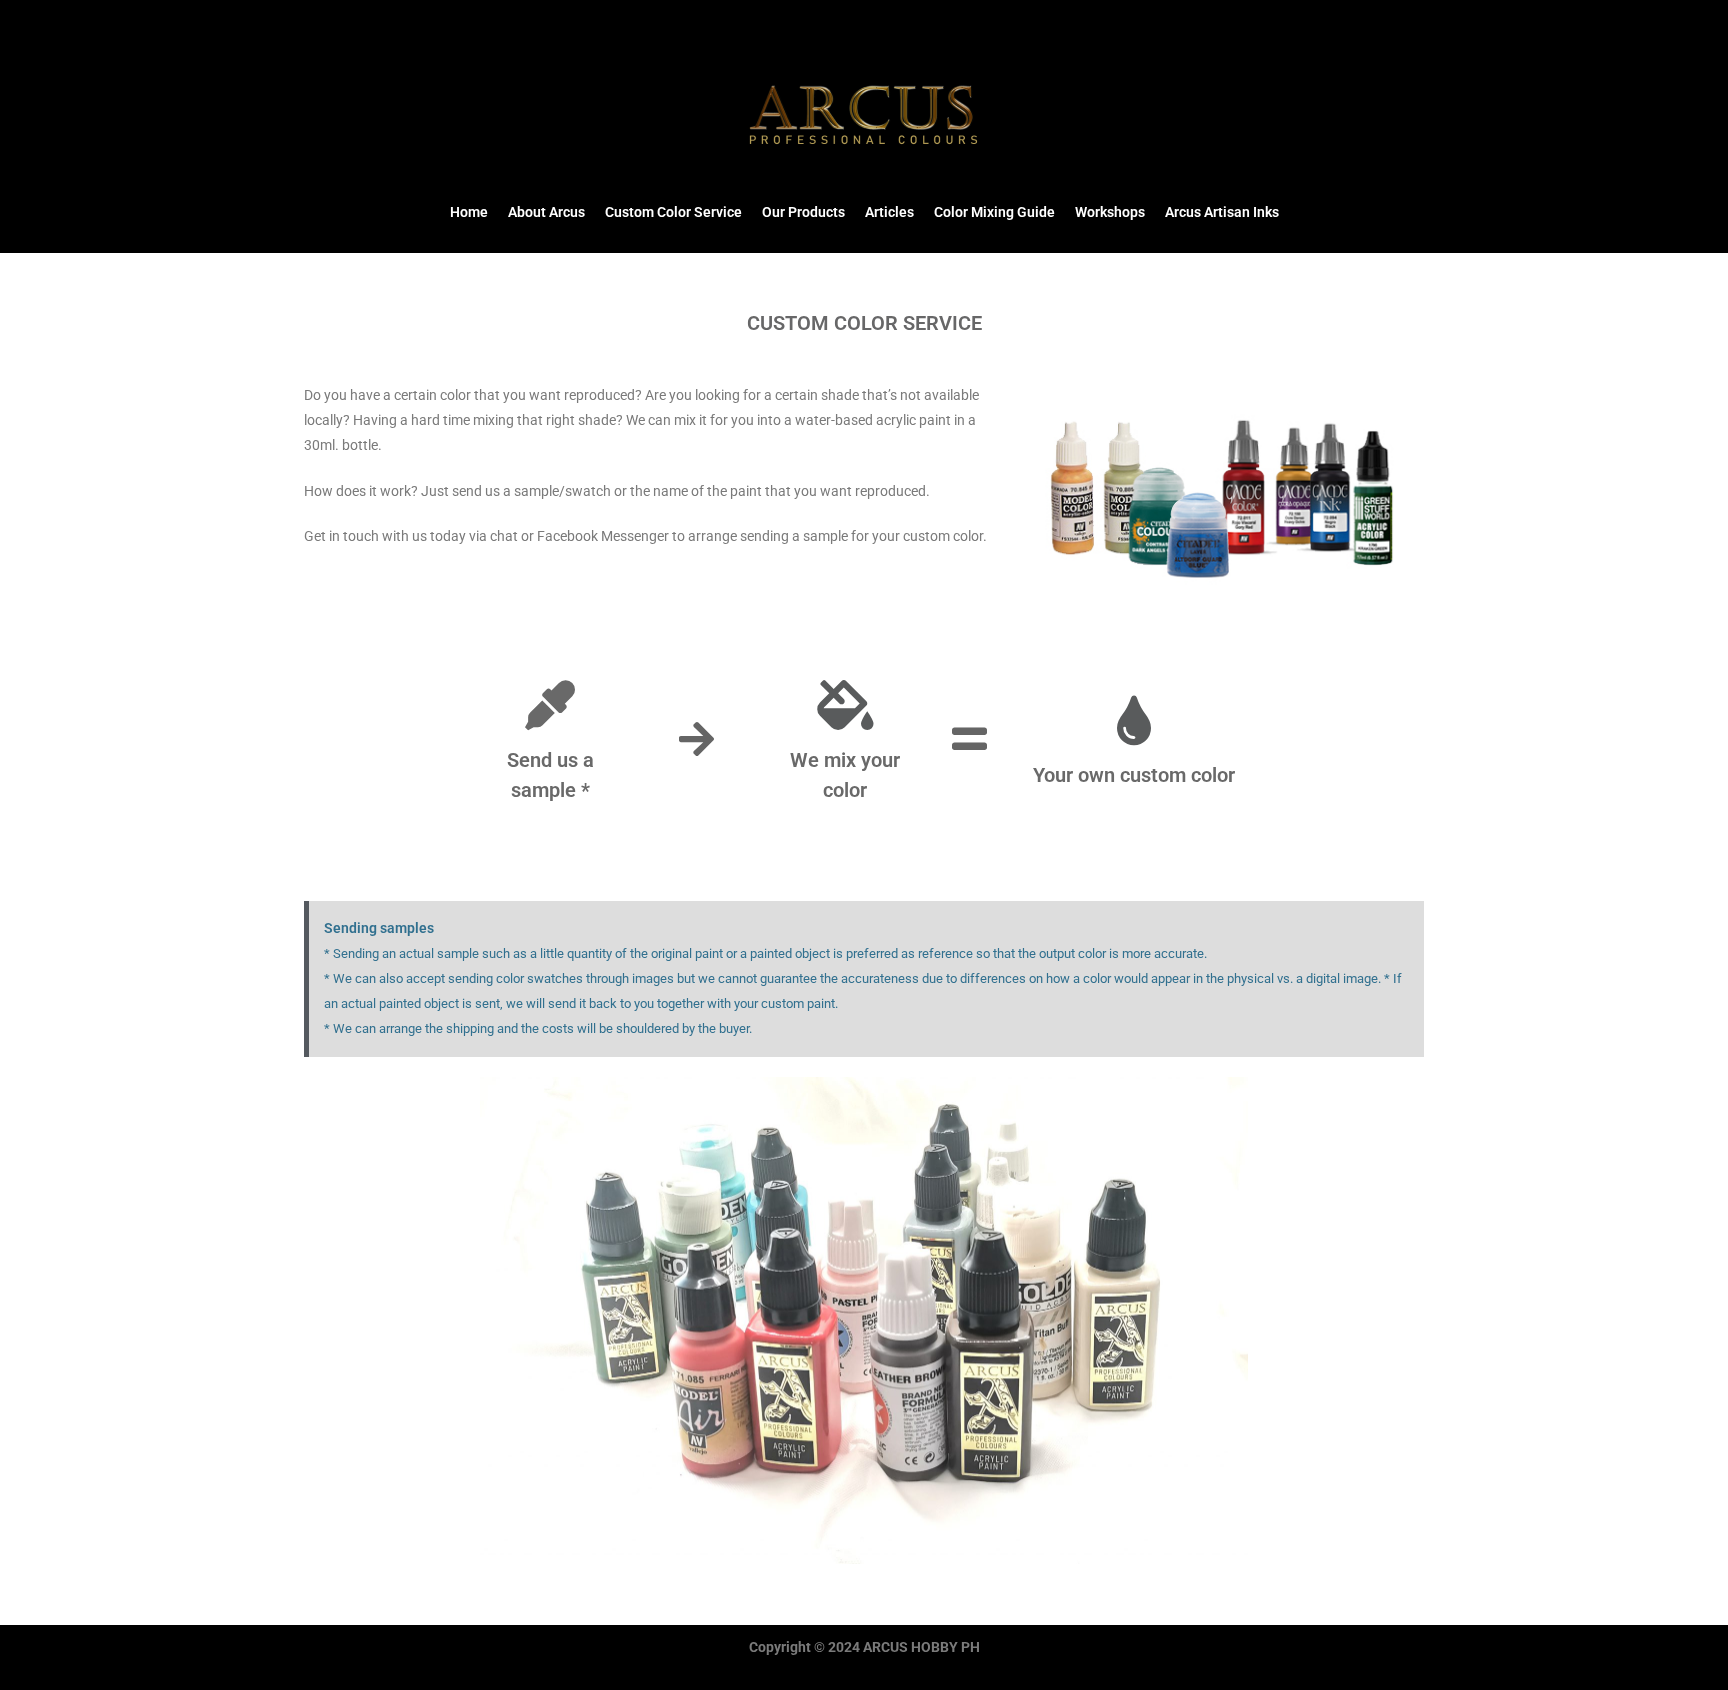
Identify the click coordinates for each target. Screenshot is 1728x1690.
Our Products (803, 212)
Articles (889, 212)
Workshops (1110, 212)
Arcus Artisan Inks (1222, 212)
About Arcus (546, 212)
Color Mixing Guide (994, 212)
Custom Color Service (673, 212)
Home (469, 212)
